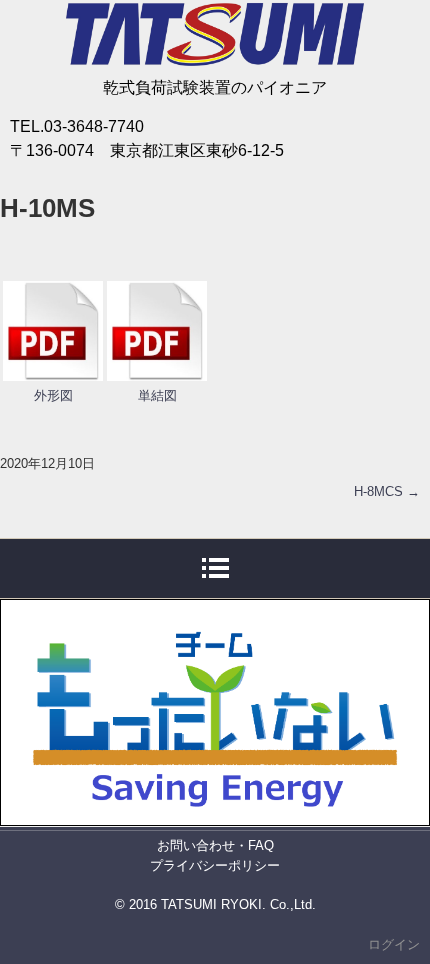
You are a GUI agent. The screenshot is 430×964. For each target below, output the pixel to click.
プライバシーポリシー (215, 865)
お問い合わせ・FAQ (215, 845)
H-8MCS (387, 491)
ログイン (394, 944)
